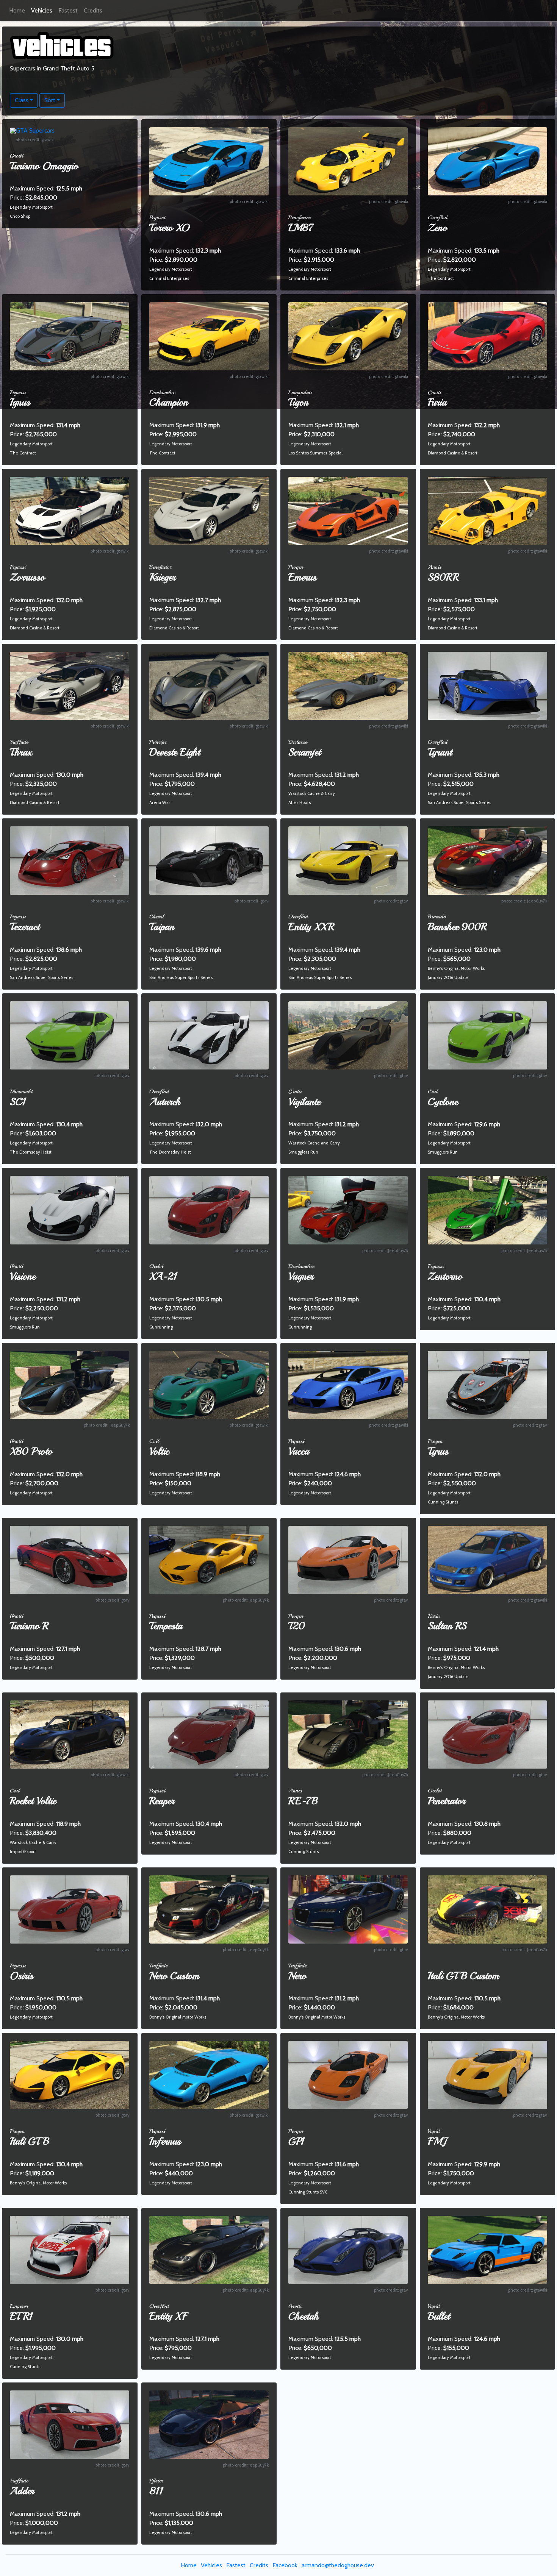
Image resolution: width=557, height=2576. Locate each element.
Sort (50, 100)
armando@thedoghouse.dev (338, 2565)
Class (22, 100)
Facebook (285, 2565)
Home (17, 10)
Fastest (68, 10)
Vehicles (42, 10)
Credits (93, 10)
